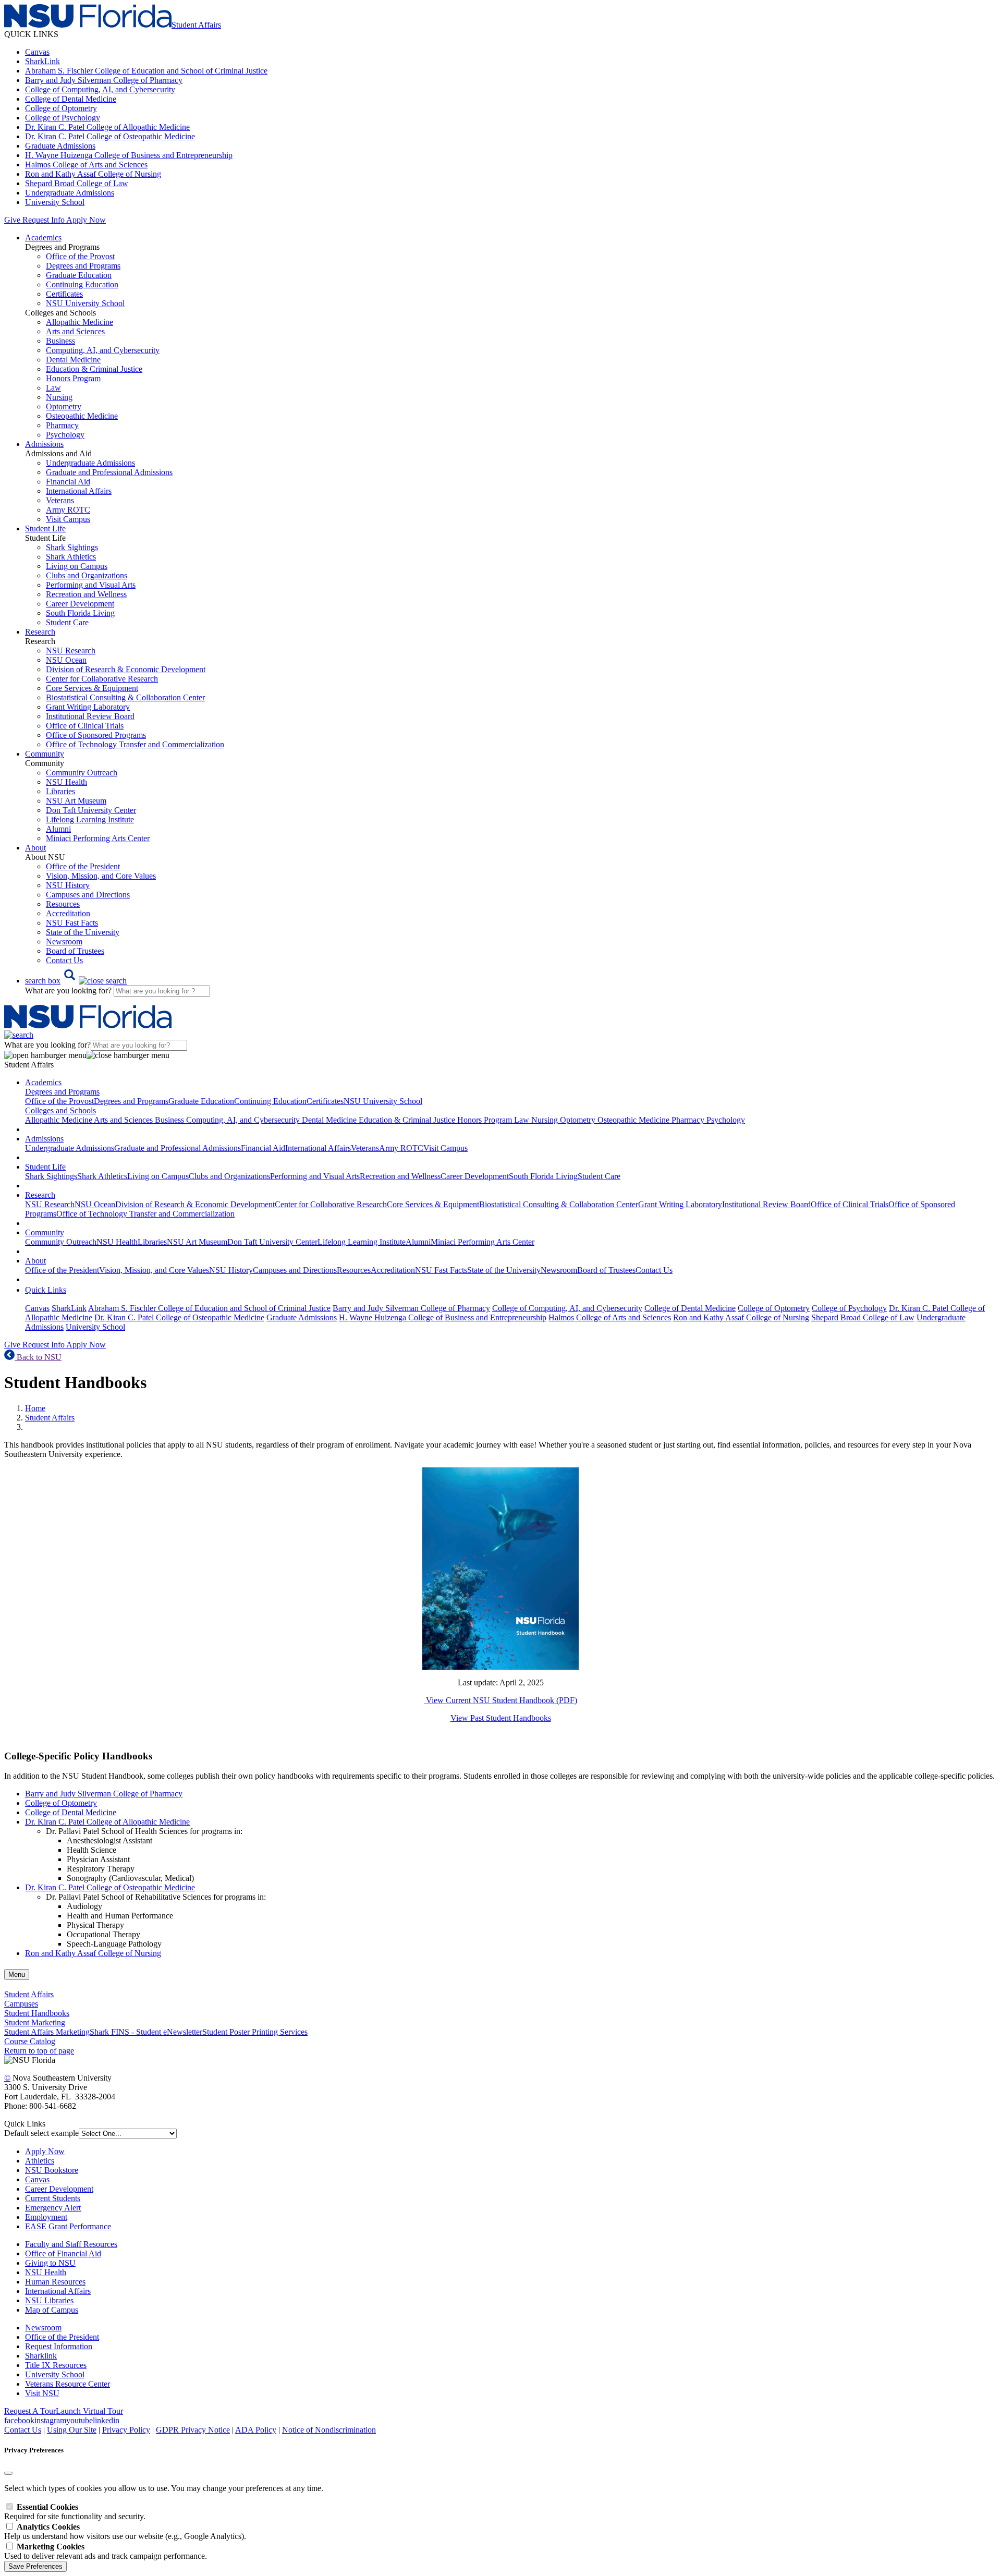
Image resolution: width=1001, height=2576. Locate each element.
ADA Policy (256, 2430)
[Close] (8, 2473)
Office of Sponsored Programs (96, 735)
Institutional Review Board (90, 716)
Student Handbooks (37, 2013)
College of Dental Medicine (71, 99)
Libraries (60, 791)
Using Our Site (72, 2430)
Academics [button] (43, 238)
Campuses (21, 2004)
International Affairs (79, 491)
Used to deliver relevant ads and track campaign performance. (106, 2551)
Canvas (37, 52)
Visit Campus (68, 519)
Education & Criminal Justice (94, 369)
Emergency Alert (53, 2208)
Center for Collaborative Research (102, 679)
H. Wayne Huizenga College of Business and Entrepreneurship (129, 155)
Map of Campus (52, 2310)
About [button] (35, 848)
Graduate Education (79, 275)
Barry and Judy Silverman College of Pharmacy (104, 80)
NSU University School (85, 303)
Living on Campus (77, 566)
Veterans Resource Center (68, 2384)
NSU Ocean (66, 660)
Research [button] (40, 632)
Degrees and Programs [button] (62, 1092)
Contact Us (64, 960)
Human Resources (55, 2282)
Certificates (64, 294)
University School (55, 202)
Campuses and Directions (88, 895)
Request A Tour (30, 2411)
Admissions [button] (44, 444)
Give (12, 220)
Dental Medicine (73, 360)
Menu (17, 1974)
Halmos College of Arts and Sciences (86, 165)
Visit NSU (42, 2393)
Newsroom (64, 941)
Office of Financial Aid (63, 2253)
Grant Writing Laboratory (88, 707)
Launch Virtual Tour (89, 2411)
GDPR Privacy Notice (193, 2430)
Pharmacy (62, 425)
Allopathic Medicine (80, 322)
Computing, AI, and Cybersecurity (103, 350)
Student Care (67, 622)
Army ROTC (68, 510)
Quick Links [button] (46, 1290)
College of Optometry (61, 108)
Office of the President (83, 866)
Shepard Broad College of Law (77, 183)
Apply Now (86, 220)
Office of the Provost (80, 256)
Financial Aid (68, 482)
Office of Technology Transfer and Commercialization (135, 744)
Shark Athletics (71, 557)
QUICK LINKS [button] (31, 34)
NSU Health (66, 782)
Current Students (53, 2198)
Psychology (65, 435)
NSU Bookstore (52, 2170)
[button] (76, 981)
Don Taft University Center (91, 810)
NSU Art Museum (76, 801)
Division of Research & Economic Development (126, 669)
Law (53, 388)
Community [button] (45, 754)
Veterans (60, 500)
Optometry (64, 406)
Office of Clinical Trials (85, 726)
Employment (46, 2217)
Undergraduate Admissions (70, 193)
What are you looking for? (69, 991)
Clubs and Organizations (87, 575)
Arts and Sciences (75, 331)
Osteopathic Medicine (82, 416)
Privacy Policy (126, 2430)
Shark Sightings (72, 547)
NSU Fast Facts (72, 923)
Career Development (80, 604)
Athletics (40, 2161)
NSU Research (71, 651)
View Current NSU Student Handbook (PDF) (500, 1700)
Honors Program (73, 378)
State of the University (83, 932)
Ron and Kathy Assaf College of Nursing (93, 174)
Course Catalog (30, 2041)
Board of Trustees (75, 951)
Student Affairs (50, 1418)
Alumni (58, 829)
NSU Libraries (49, 2300)
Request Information (59, 2346)
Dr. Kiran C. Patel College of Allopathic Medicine (107, 127)
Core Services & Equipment (92, 688)
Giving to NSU (50, 2263)
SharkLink (42, 61)
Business (60, 341)
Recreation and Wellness (86, 594)
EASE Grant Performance (68, 2226)
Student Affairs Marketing (47, 2032)
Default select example (41, 2133)
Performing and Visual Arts (91, 585)
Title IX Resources (56, 2365)
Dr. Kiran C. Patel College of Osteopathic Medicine (110, 136)
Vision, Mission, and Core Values (101, 876)
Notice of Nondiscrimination (329, 2430)
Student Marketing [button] (35, 2022)
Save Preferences (35, 2566)
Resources (63, 904)
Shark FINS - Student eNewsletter (146, 2032)
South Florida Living (80, 613)
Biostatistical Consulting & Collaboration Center (125, 697)
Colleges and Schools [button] (60, 1110)
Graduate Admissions (60, 146)
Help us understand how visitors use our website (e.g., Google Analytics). (125, 2531)
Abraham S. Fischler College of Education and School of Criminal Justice (146, 71)
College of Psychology (63, 118)
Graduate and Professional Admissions (109, 472)
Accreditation (68, 913)
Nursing (59, 397)
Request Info (43, 220)
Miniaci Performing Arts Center (98, 838)
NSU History (68, 885)
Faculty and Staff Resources (71, 2244)
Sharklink (41, 2356)
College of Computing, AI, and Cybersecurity (100, 89)
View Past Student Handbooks (501, 1718)
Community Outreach (82, 773)
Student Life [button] (45, 528)
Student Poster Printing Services (255, 2032)
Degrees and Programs (83, 266)
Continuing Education (82, 284)
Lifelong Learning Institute (90, 819)
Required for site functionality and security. (75, 2512)
